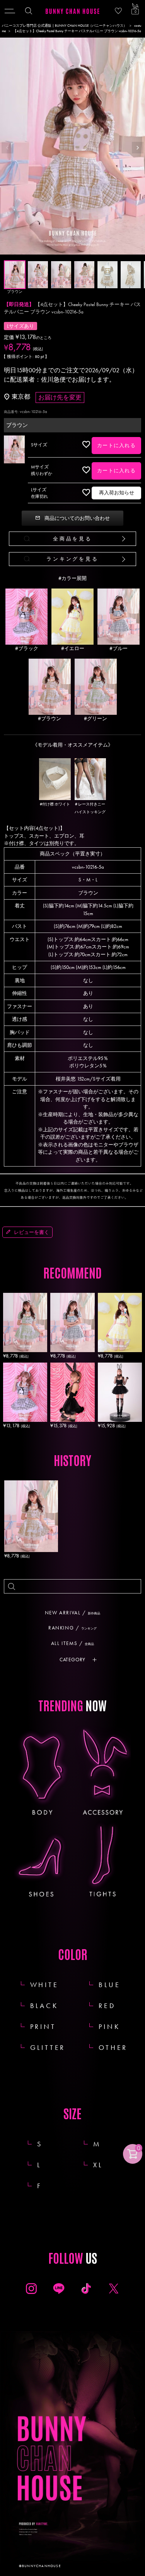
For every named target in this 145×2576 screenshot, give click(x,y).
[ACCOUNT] (118, 11)
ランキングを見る (72, 559)
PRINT (43, 2026)
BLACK (44, 2006)
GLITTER (48, 2047)
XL (107, 2165)
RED (107, 2006)
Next (138, 148)
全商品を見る (72, 539)
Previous (7, 148)
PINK (109, 2026)
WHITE (44, 1985)
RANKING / (72, 1628)
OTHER (113, 2047)
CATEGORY (72, 1660)
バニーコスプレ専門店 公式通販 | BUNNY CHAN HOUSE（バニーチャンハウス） (64, 26)
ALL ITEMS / (72, 1643)
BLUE (109, 1985)
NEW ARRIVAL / (72, 1613)
